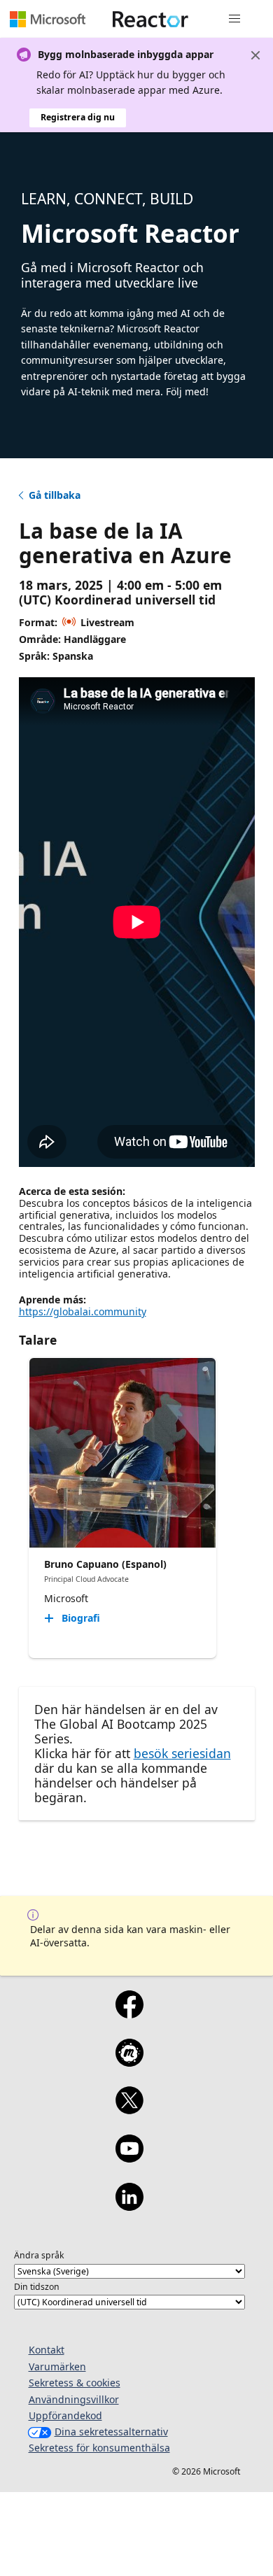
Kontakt (47, 2350)
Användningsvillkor (74, 2399)
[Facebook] (129, 2014)
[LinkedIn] (129, 2206)
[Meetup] (129, 2062)
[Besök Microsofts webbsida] (48, 19)
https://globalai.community (83, 1311)
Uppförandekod (65, 2415)
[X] (129, 2109)
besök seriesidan (182, 1753)
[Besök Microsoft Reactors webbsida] (150, 19)
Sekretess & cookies (75, 2383)
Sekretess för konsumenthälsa (99, 2448)
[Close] (255, 55)
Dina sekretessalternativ (111, 2432)
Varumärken (57, 2366)
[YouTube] (129, 2158)
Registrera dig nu (78, 117)
